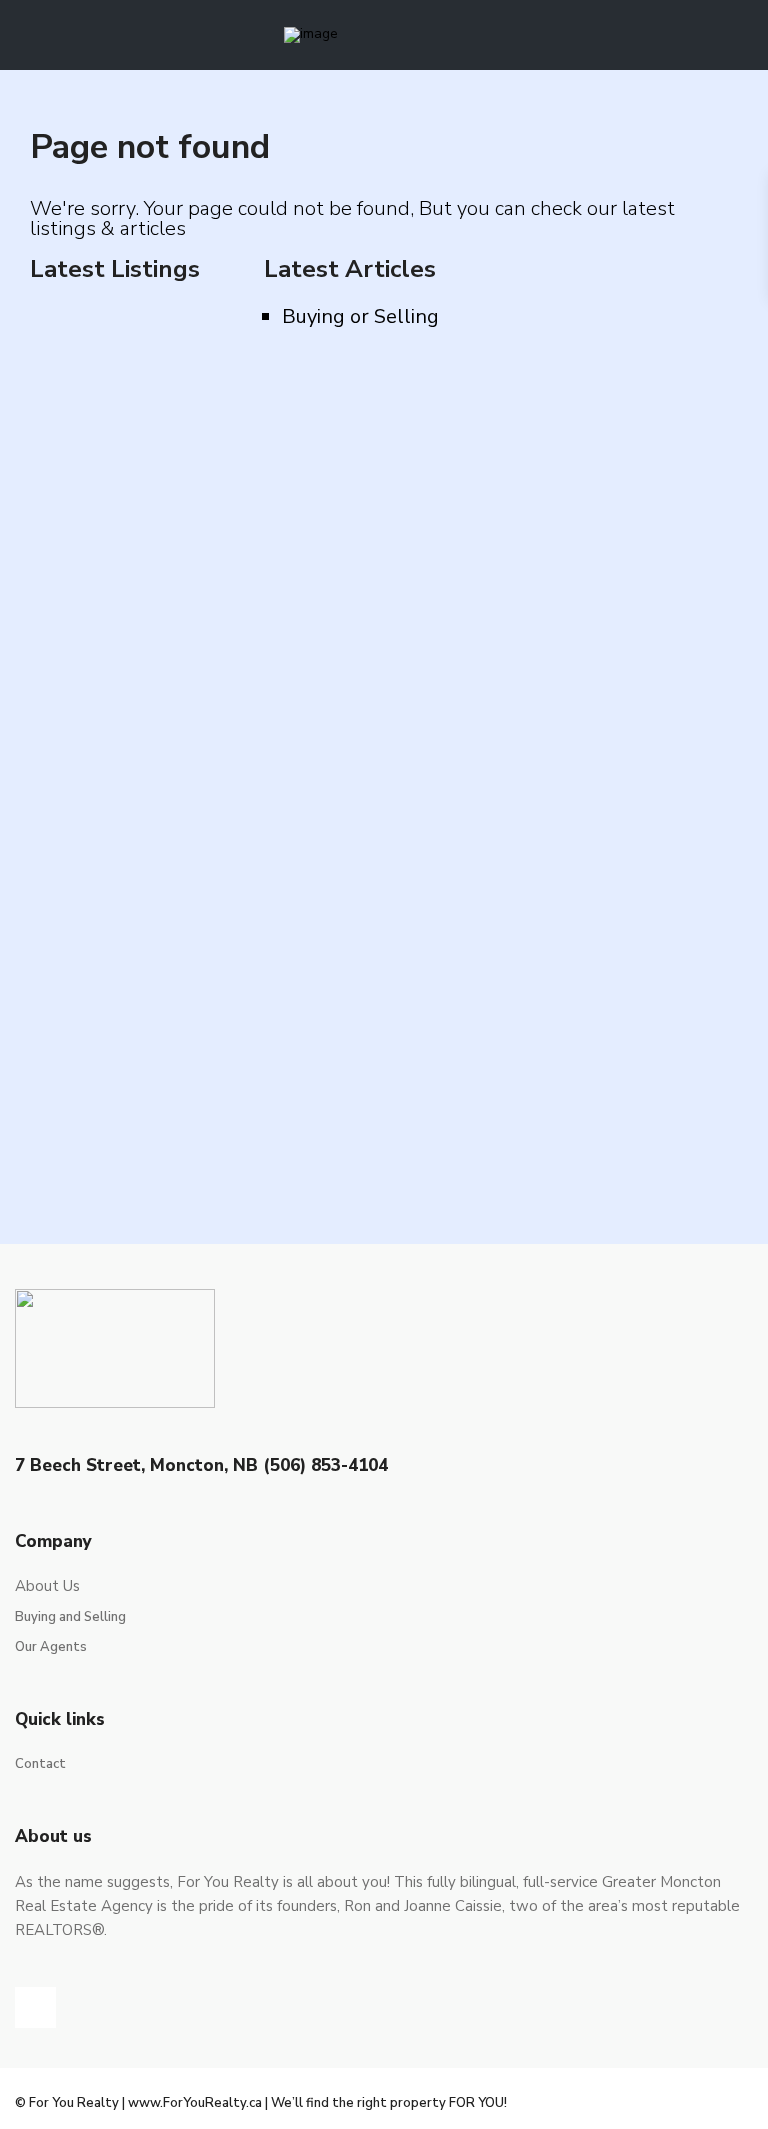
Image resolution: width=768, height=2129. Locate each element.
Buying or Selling (360, 316)
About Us (47, 1586)
